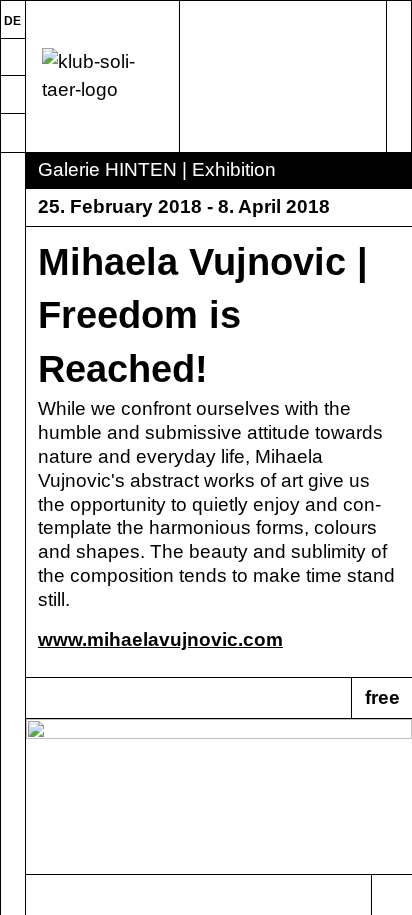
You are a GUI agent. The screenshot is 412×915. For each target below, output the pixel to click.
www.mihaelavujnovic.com (160, 639)
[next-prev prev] (46, 895)
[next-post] (391, 895)
